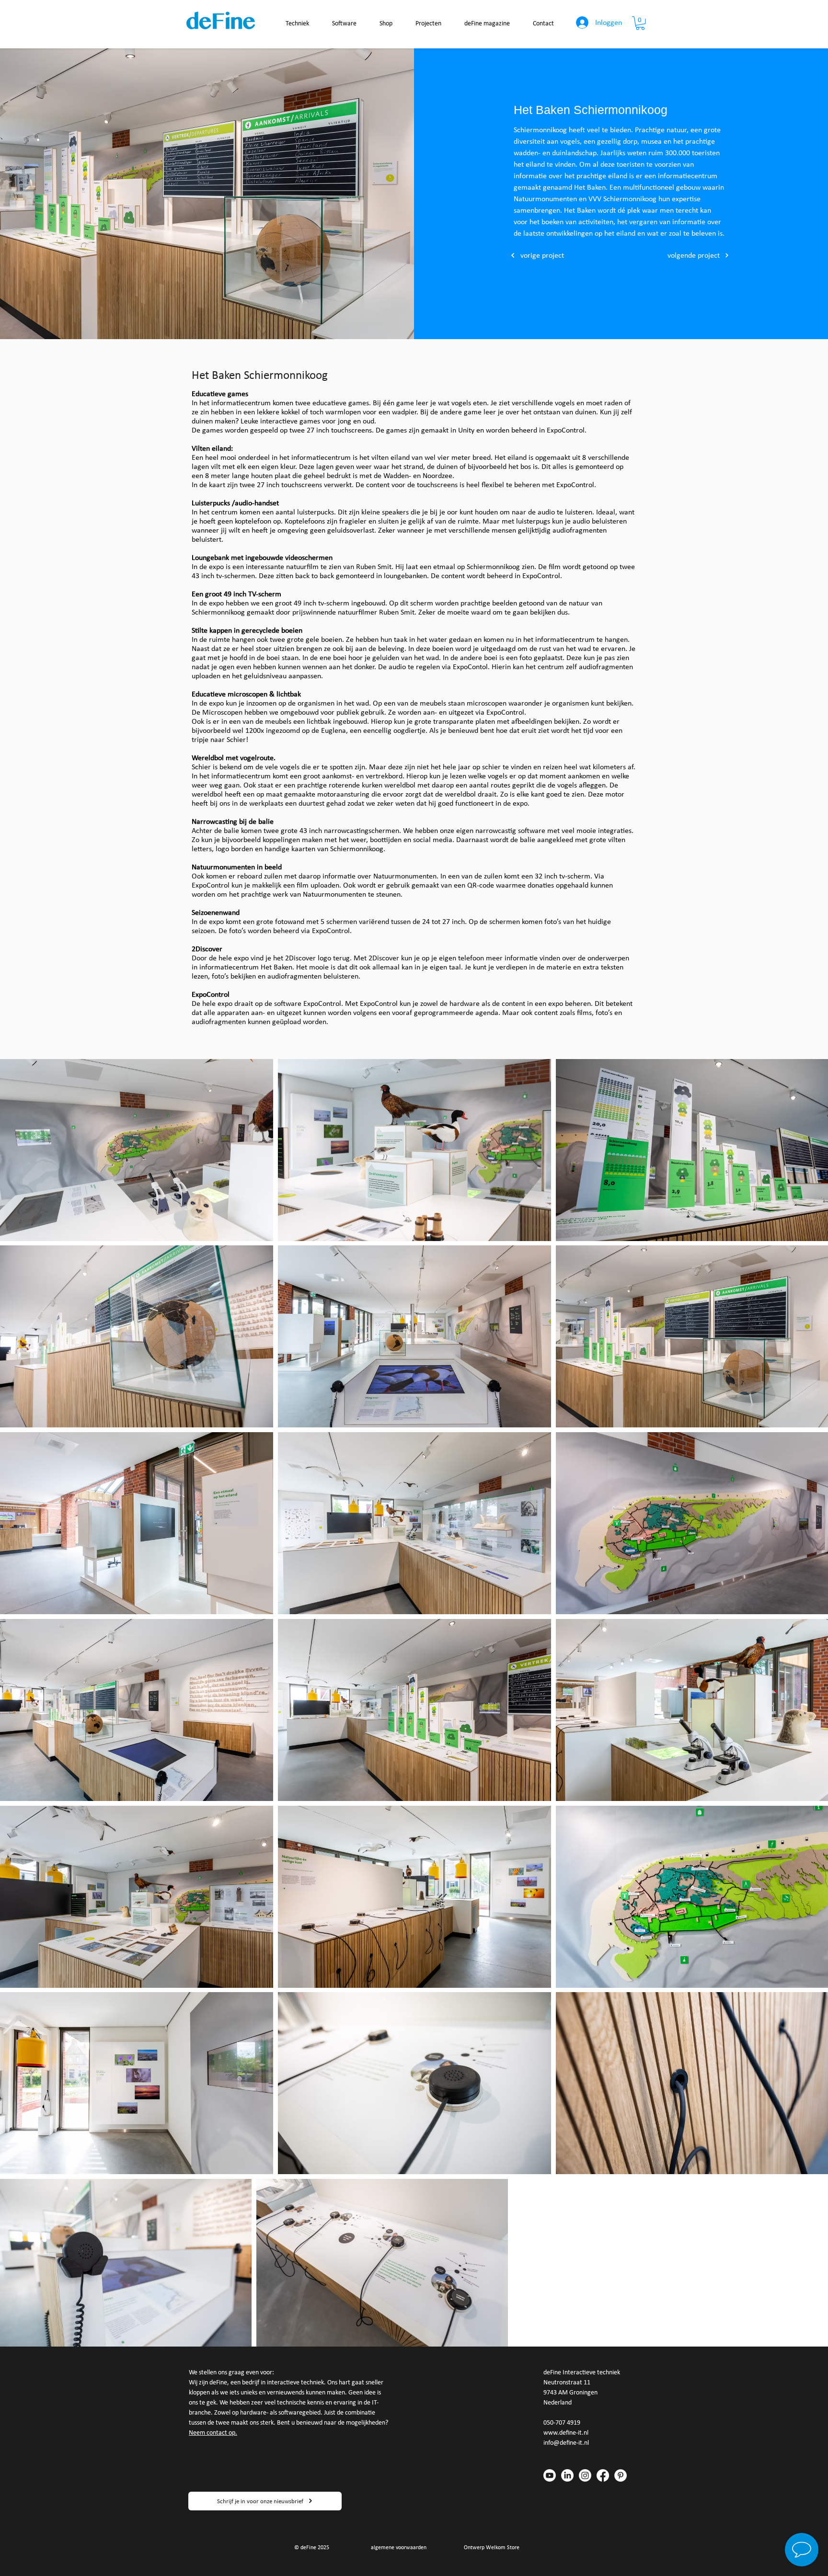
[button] (640, 23)
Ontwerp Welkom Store (492, 2547)
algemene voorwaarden (399, 2547)
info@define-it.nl (566, 2443)
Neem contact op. (213, 2433)
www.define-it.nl (566, 2433)
